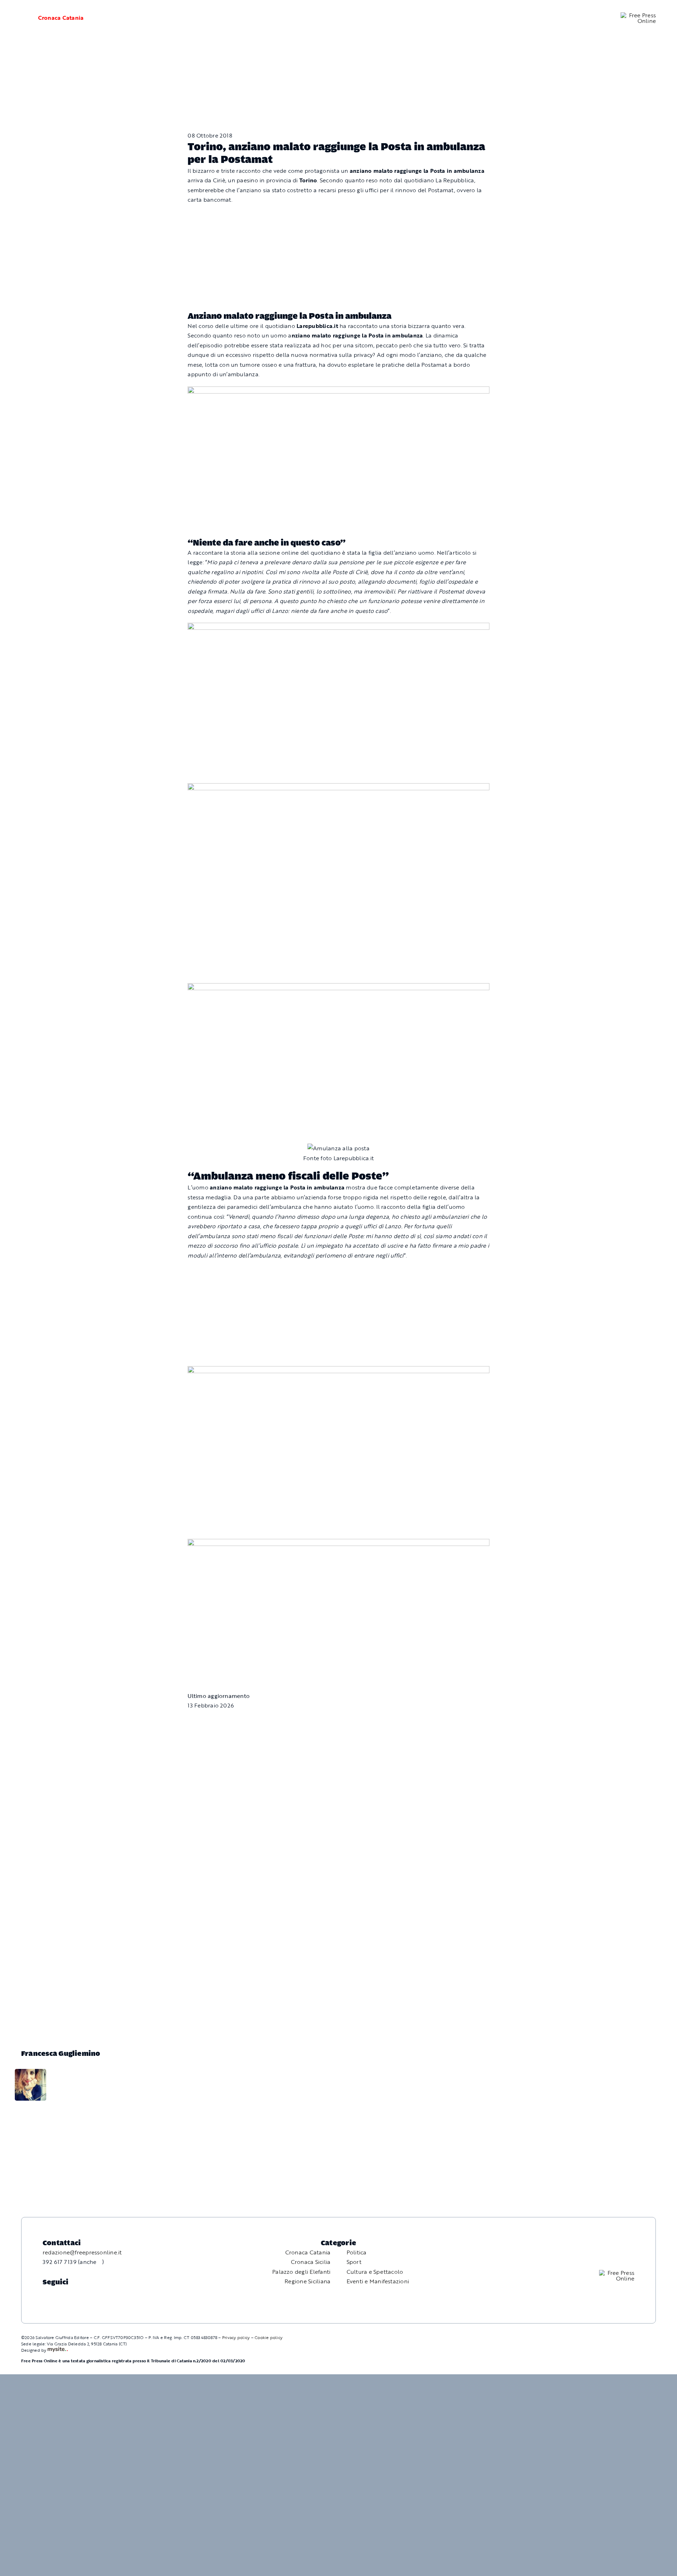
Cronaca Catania (61, 18)
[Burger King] (338, 1543)
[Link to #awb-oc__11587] (20, 18)
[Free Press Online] (638, 15)
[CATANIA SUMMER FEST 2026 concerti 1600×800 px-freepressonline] (338, 627)
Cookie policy (269, 2337)
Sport (354, 2262)
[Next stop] (338, 1371)
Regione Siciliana (307, 2281)
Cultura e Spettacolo (375, 2272)
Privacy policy (236, 2337)
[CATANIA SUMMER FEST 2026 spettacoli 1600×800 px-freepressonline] (338, 391)
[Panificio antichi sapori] (338, 788)
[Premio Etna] (338, 988)
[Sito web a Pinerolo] (58, 2350)
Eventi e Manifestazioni (378, 2281)
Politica (357, 2252)
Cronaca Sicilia (311, 2262)
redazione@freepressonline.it (82, 2252)
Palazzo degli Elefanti (301, 2272)
